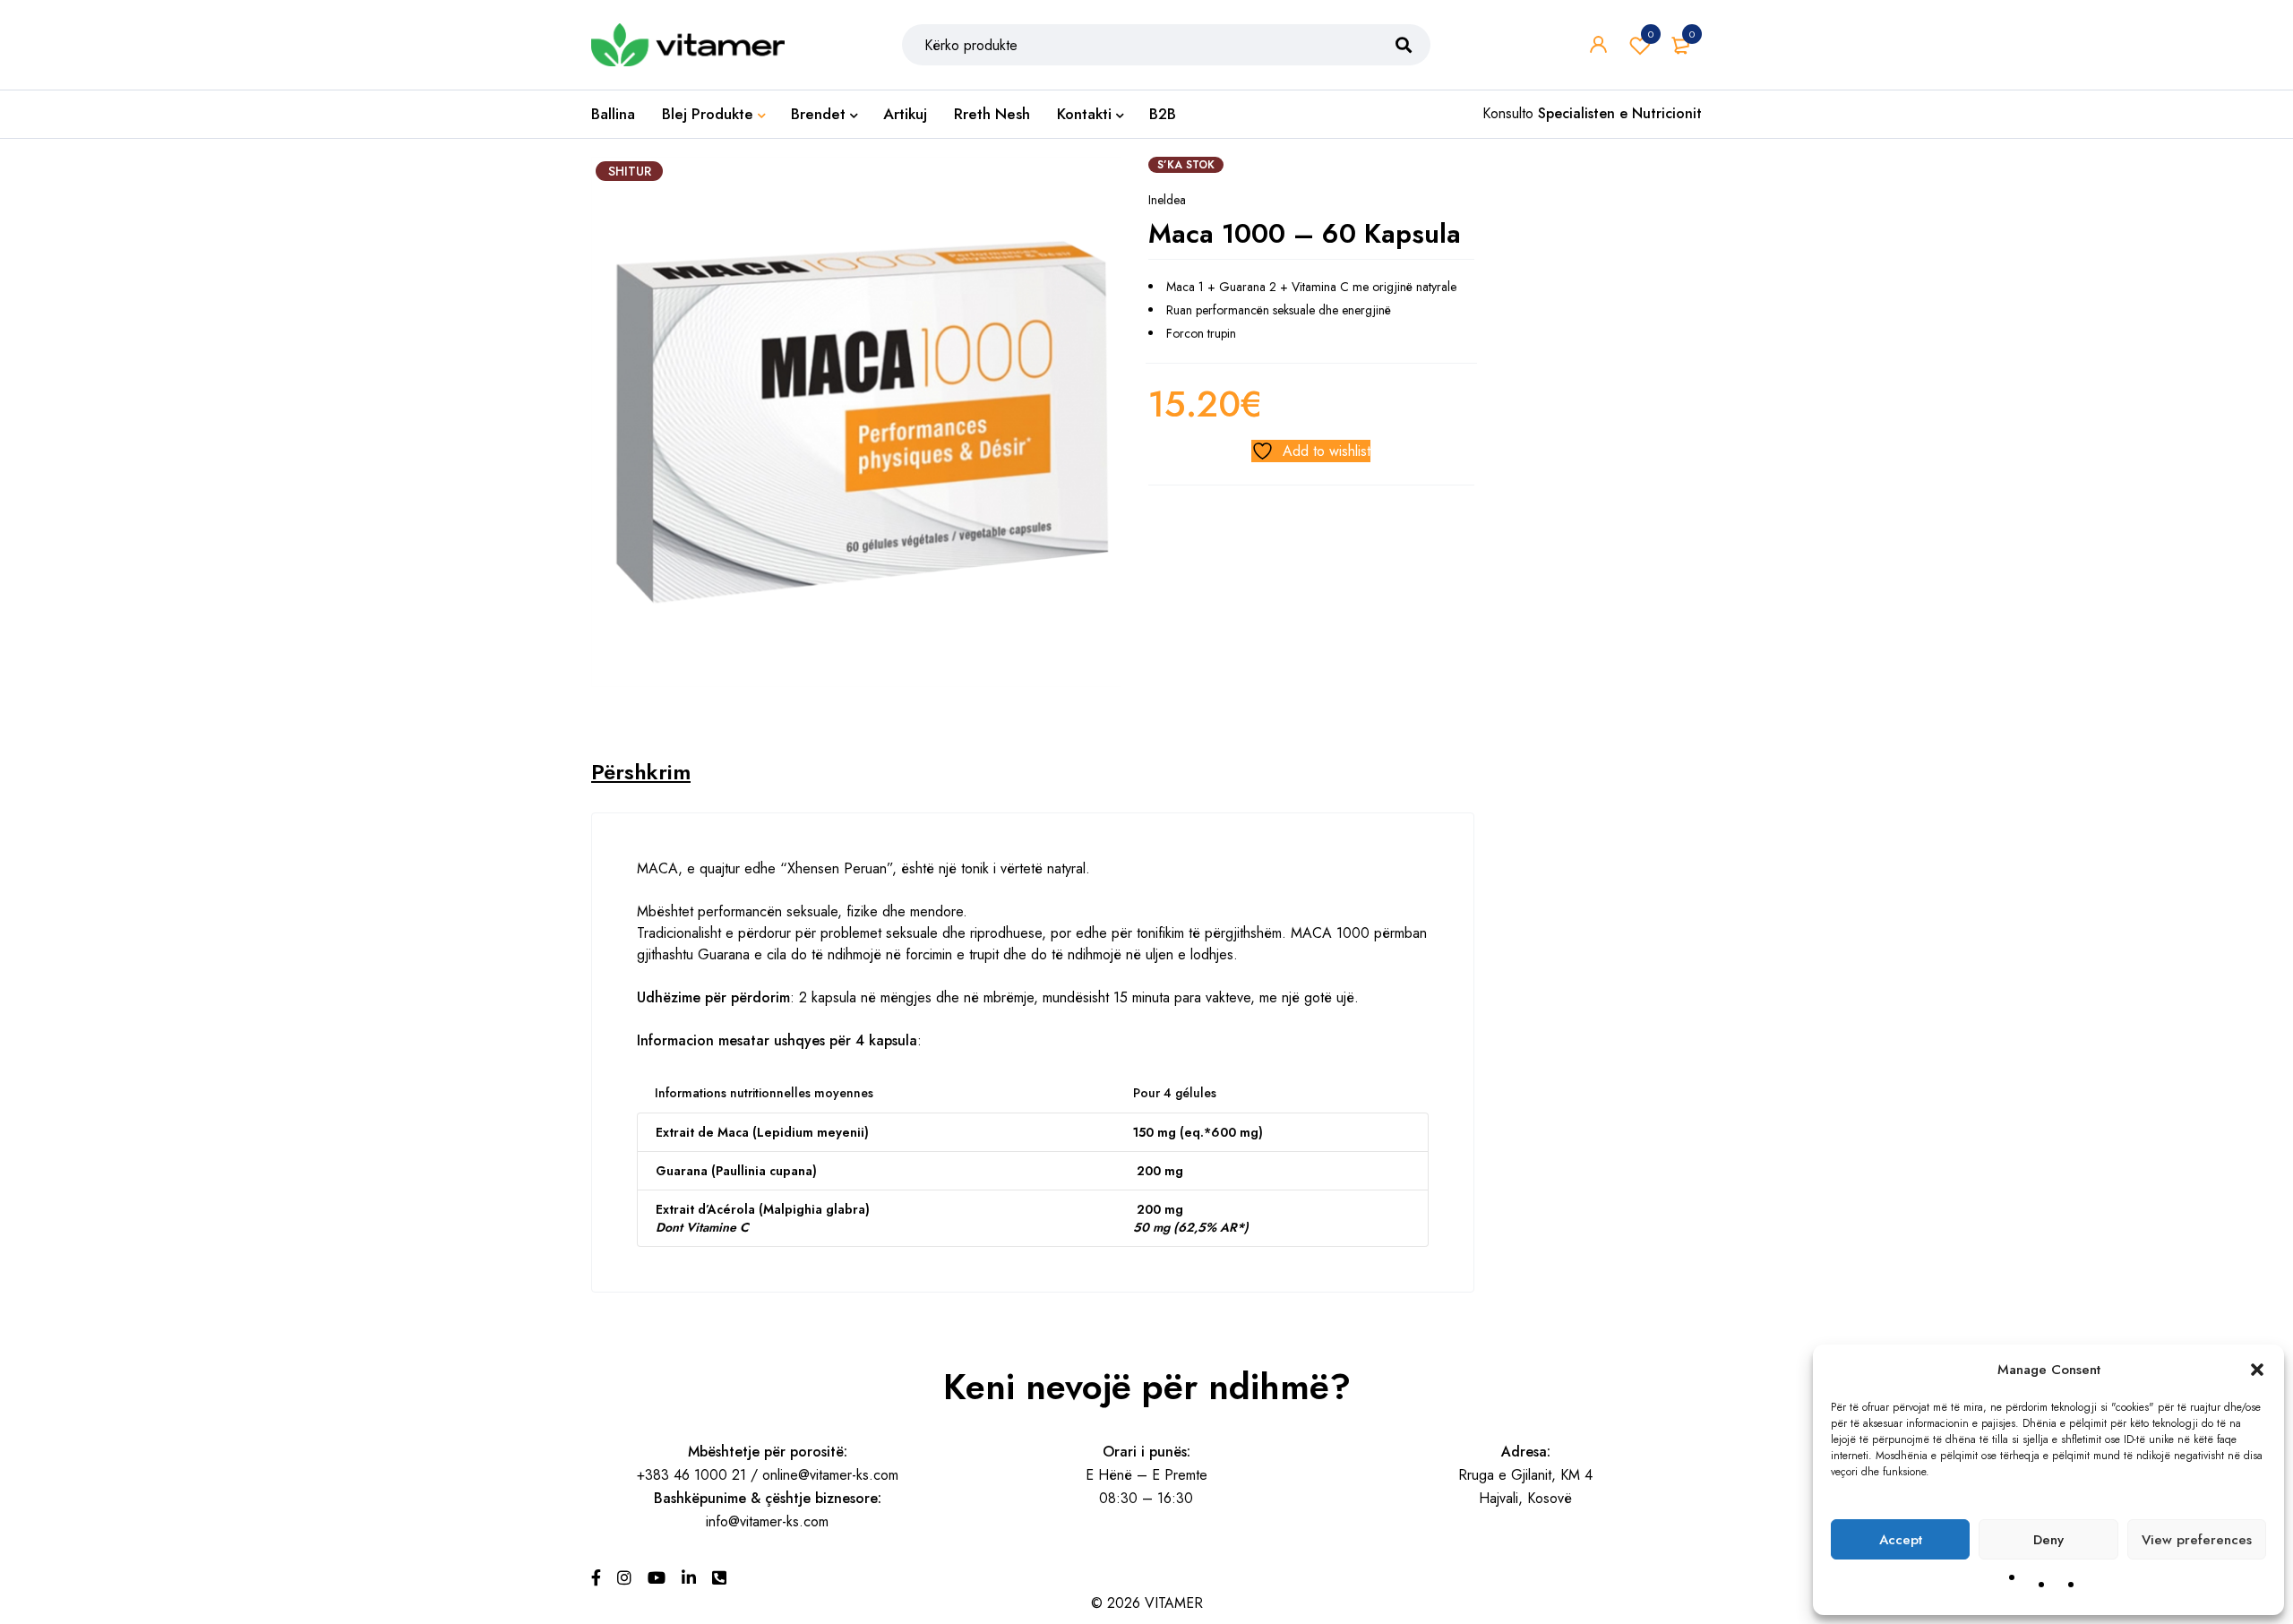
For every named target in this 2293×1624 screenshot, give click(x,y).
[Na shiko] (657, 1578)
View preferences (2197, 1540)
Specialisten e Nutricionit (1620, 113)
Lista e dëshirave (1651, 34)
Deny (2048, 1540)
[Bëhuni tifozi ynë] (596, 1578)
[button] (2257, 1370)
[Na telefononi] (719, 1578)
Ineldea (1167, 200)
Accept (1901, 1540)
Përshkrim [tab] (641, 772)
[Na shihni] (624, 1578)
